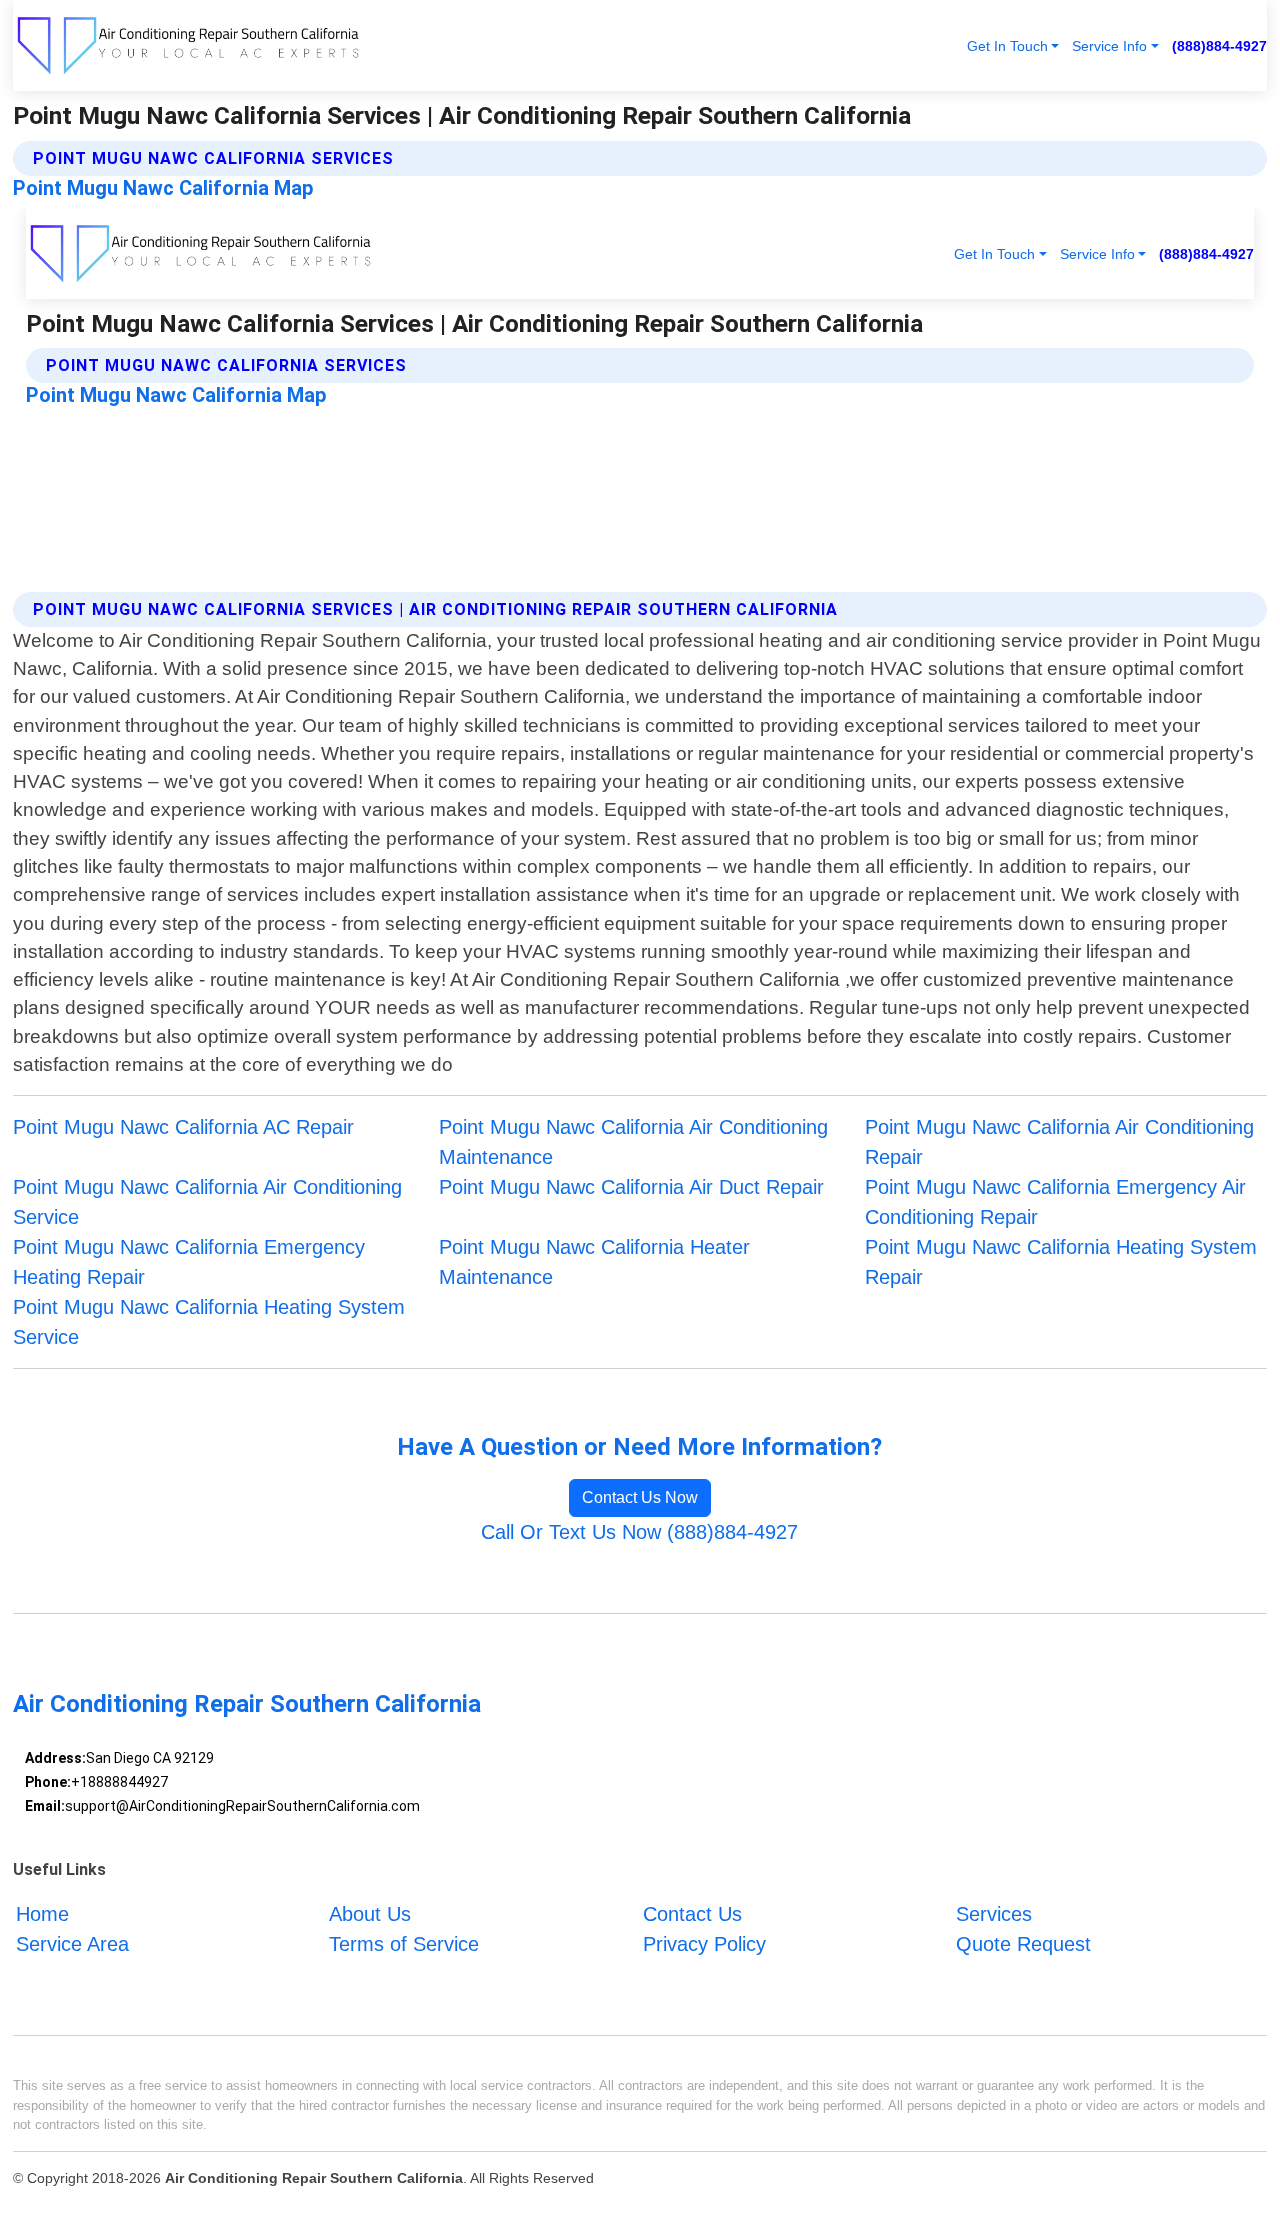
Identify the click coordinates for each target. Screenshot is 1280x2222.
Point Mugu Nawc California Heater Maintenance (594, 1262)
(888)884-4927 (1219, 46)
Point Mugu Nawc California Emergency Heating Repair (189, 1262)
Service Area (72, 1944)
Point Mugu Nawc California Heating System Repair (1061, 1262)
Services (994, 1914)
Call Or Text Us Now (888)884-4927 (639, 1532)
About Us (370, 1914)
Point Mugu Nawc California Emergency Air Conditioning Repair (1055, 1202)
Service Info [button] (1109, 46)
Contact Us (692, 1914)
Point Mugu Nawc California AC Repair (183, 1127)
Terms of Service (404, 1944)
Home (42, 1914)
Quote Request (1023, 1944)
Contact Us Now (640, 1497)
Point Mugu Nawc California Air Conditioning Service (207, 1202)
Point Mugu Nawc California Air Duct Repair (631, 1187)
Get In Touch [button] (1007, 46)
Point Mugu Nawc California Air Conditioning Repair (1059, 1142)
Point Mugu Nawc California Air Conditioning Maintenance (633, 1142)
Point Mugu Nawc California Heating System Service (209, 1322)
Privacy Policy (704, 1944)
